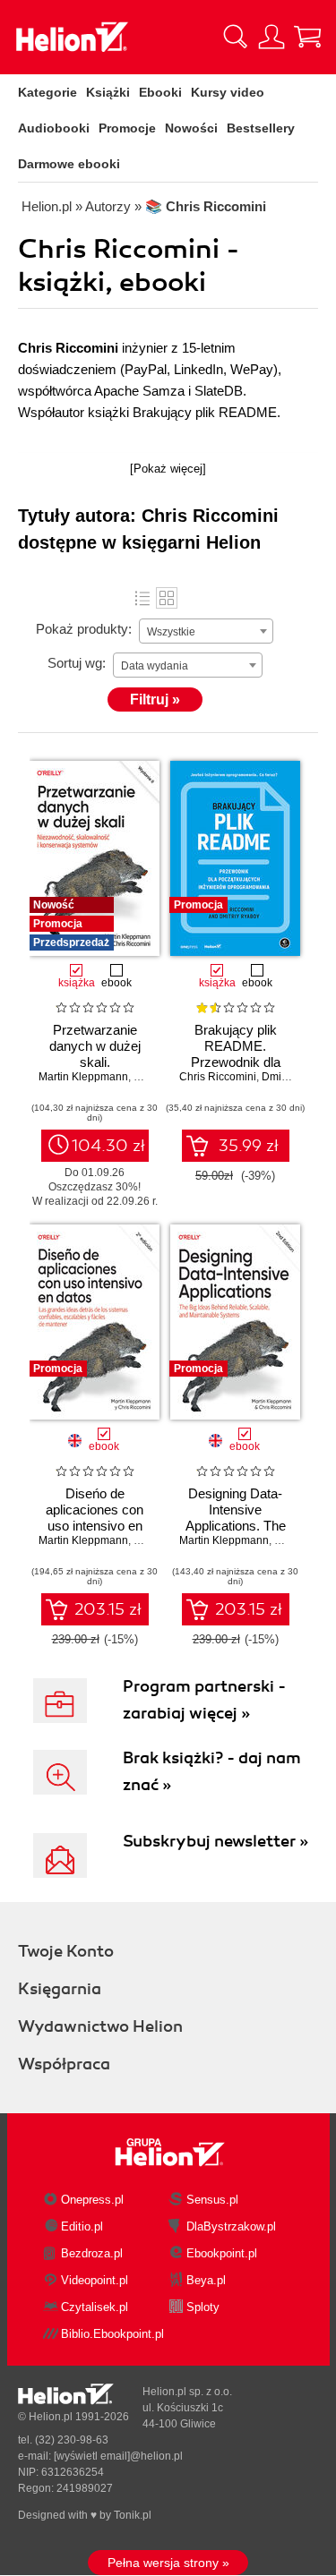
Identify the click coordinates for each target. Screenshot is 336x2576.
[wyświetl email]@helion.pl (118, 2456)
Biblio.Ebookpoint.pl (112, 2334)
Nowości (191, 128)
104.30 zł (108, 1146)
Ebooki (160, 92)
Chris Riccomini (218, 1077)
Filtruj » (155, 699)
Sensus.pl (212, 2200)
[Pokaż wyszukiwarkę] (236, 37)
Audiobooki (54, 128)
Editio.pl (82, 2226)
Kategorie (47, 92)
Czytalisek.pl (95, 2307)
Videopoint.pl (95, 2280)
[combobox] (206, 631)
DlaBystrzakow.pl (231, 2226)
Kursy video (228, 92)
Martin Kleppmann (83, 1077)
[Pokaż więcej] (168, 469)
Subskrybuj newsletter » (215, 1841)
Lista (142, 598)
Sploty (203, 2307)
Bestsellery (261, 128)
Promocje (127, 128)
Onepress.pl (92, 2200)
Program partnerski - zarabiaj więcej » (204, 1700)
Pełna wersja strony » (168, 2563)
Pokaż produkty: (84, 629)
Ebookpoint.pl (222, 2253)
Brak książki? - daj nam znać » (212, 1771)
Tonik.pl (133, 2515)
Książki (108, 92)
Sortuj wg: (77, 663)
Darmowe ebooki (69, 164)
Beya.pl (206, 2280)
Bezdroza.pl (92, 2253)
